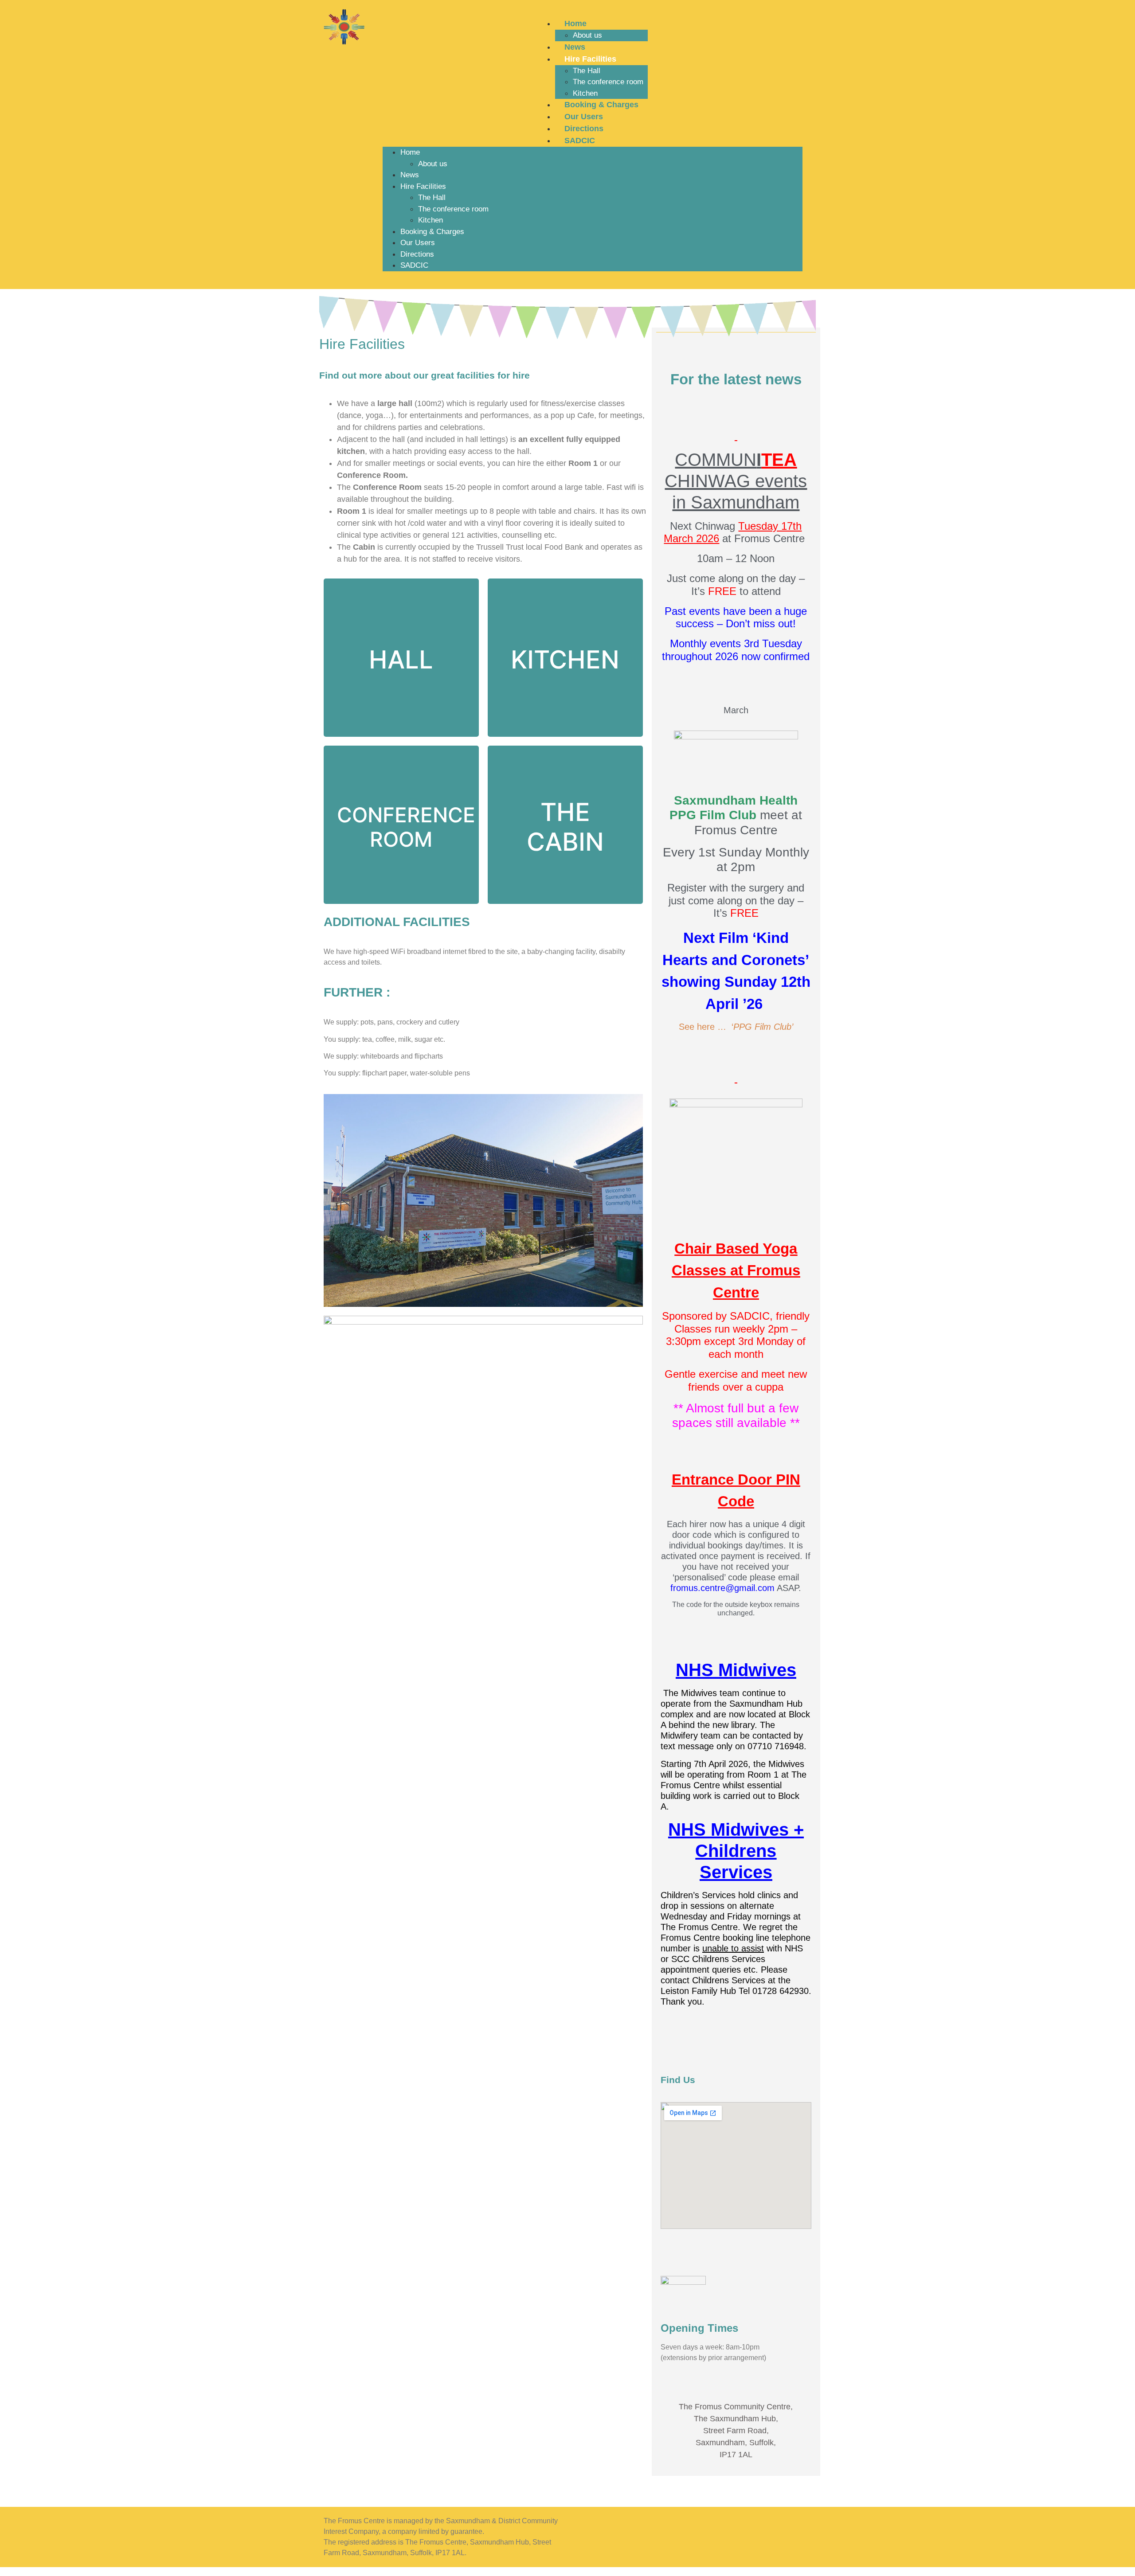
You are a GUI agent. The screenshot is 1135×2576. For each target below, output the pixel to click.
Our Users (584, 117)
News (575, 47)
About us (587, 35)
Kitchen (585, 93)
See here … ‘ (736, 1027)
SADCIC (580, 141)
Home (575, 23)
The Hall (587, 71)
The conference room (608, 82)
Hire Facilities (590, 59)
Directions (584, 129)
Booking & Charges (601, 105)
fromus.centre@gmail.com (722, 1588)
